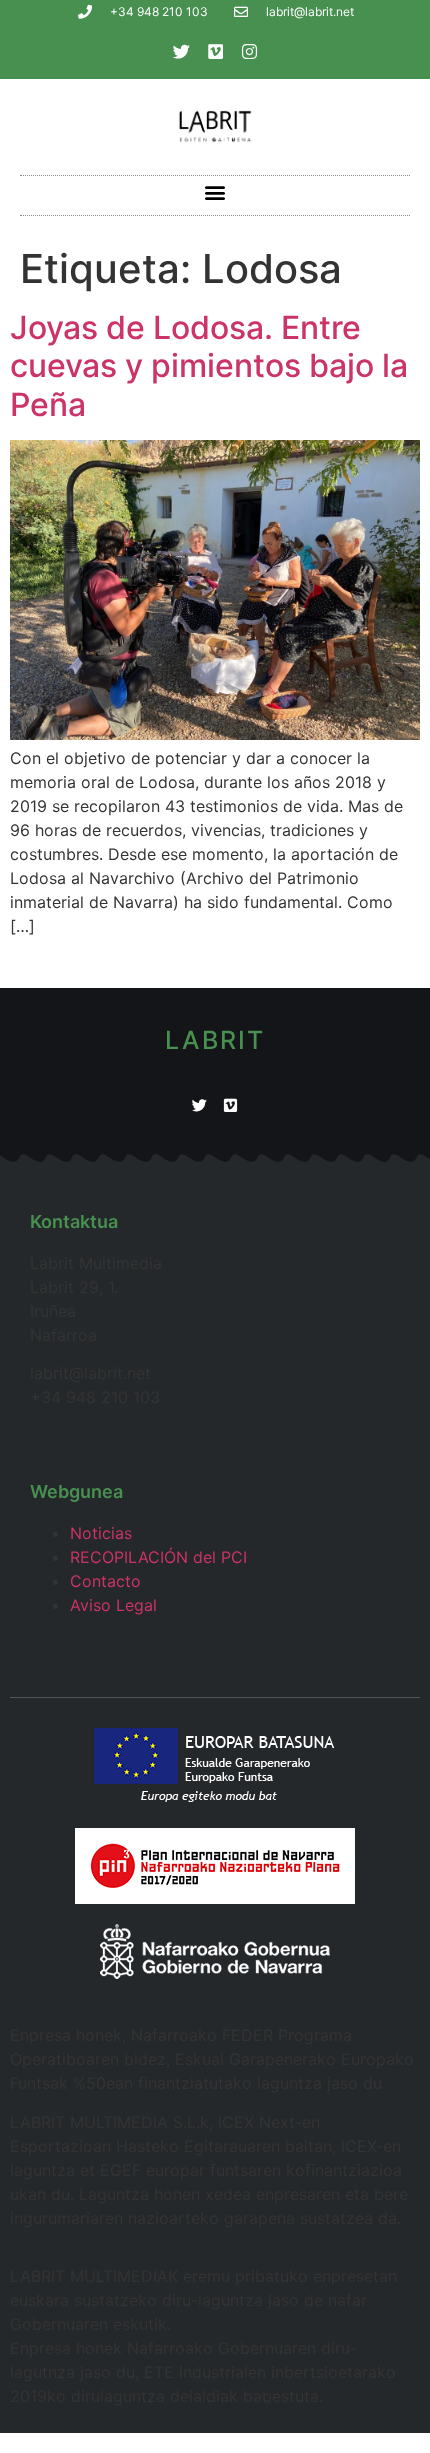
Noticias (101, 1533)
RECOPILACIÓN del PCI (158, 1557)
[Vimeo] (215, 51)
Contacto (105, 1581)
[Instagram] (249, 51)
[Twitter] (181, 51)
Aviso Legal (113, 1605)
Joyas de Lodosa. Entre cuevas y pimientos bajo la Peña (209, 366)
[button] (215, 192)
